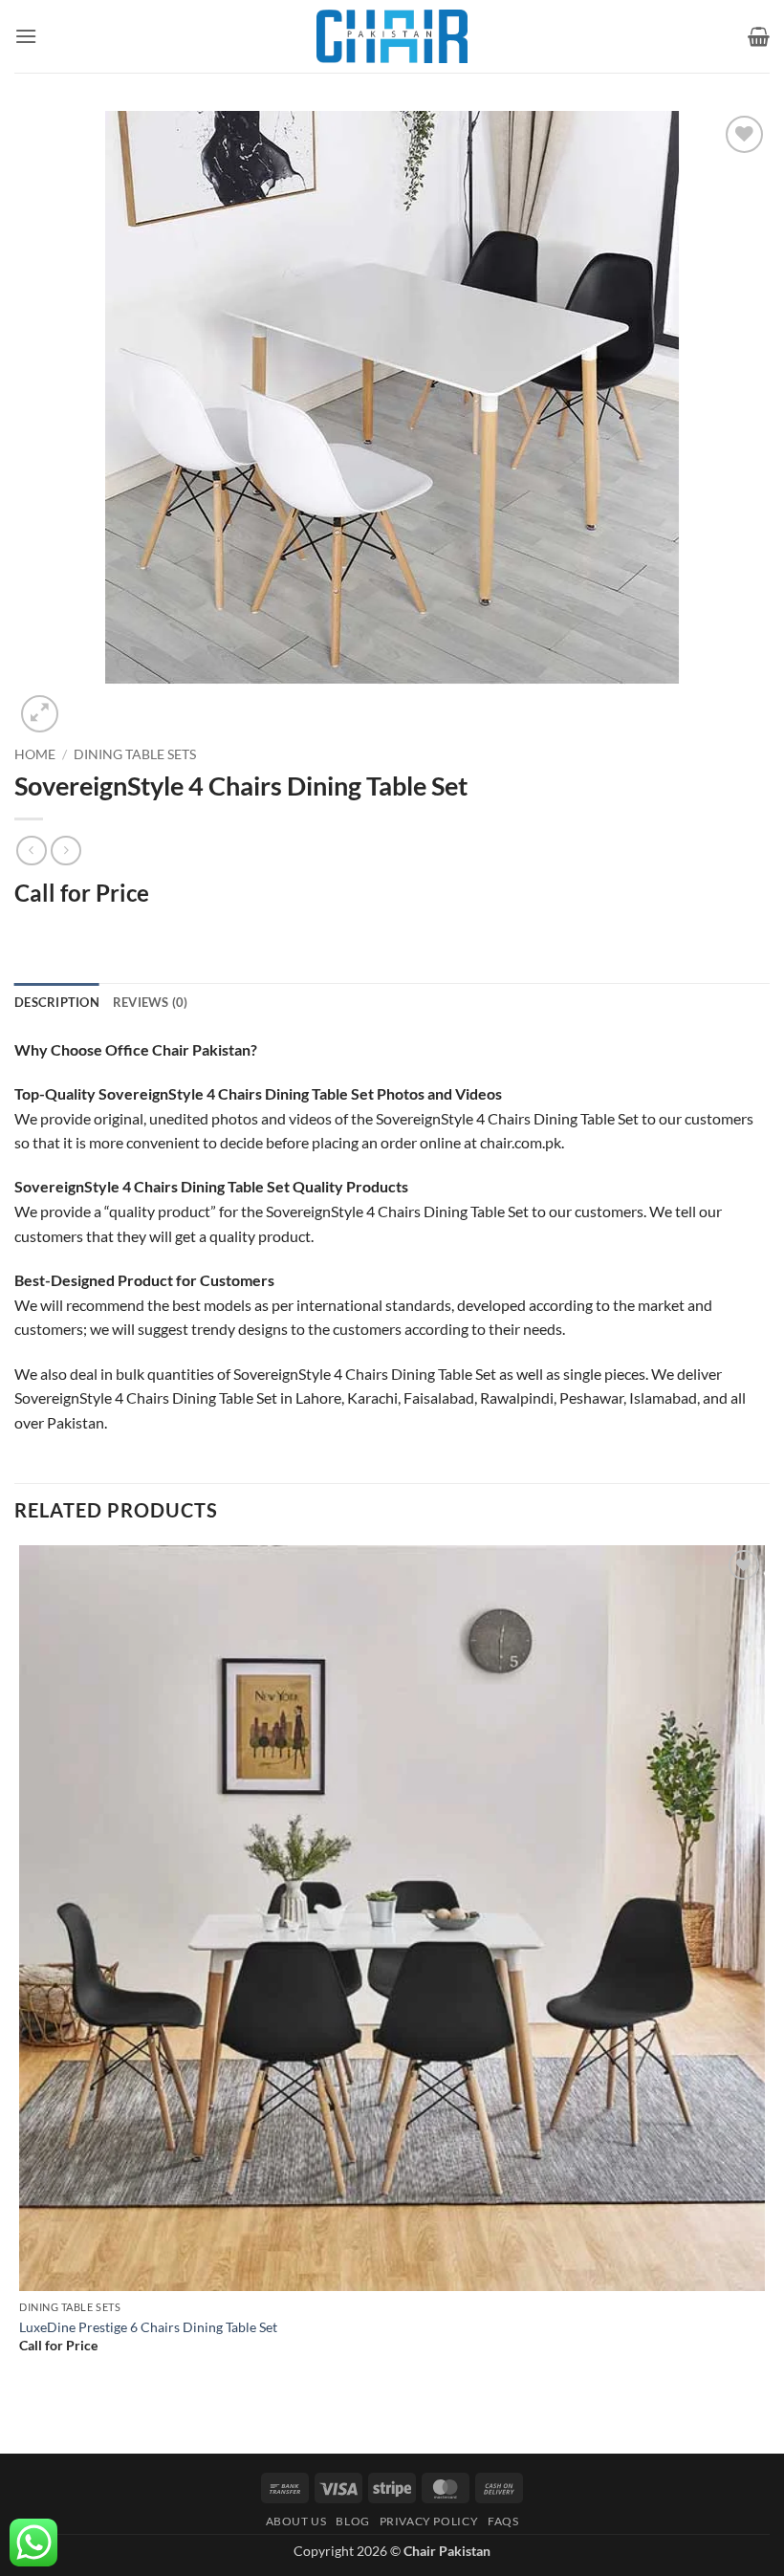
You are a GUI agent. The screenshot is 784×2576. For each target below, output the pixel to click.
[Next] (86, 703)
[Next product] (31, 851)
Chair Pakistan (447, 2551)
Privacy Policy (429, 2521)
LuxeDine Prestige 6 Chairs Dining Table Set (148, 2327)
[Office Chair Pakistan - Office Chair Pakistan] (392, 36)
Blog (352, 2521)
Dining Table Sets (135, 754)
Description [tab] (57, 1002)
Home (35, 754)
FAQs (503, 2521)
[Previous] (23, 2420)
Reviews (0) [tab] (151, 1002)
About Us (296, 2521)
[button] (26, 36)
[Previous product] (65, 851)
